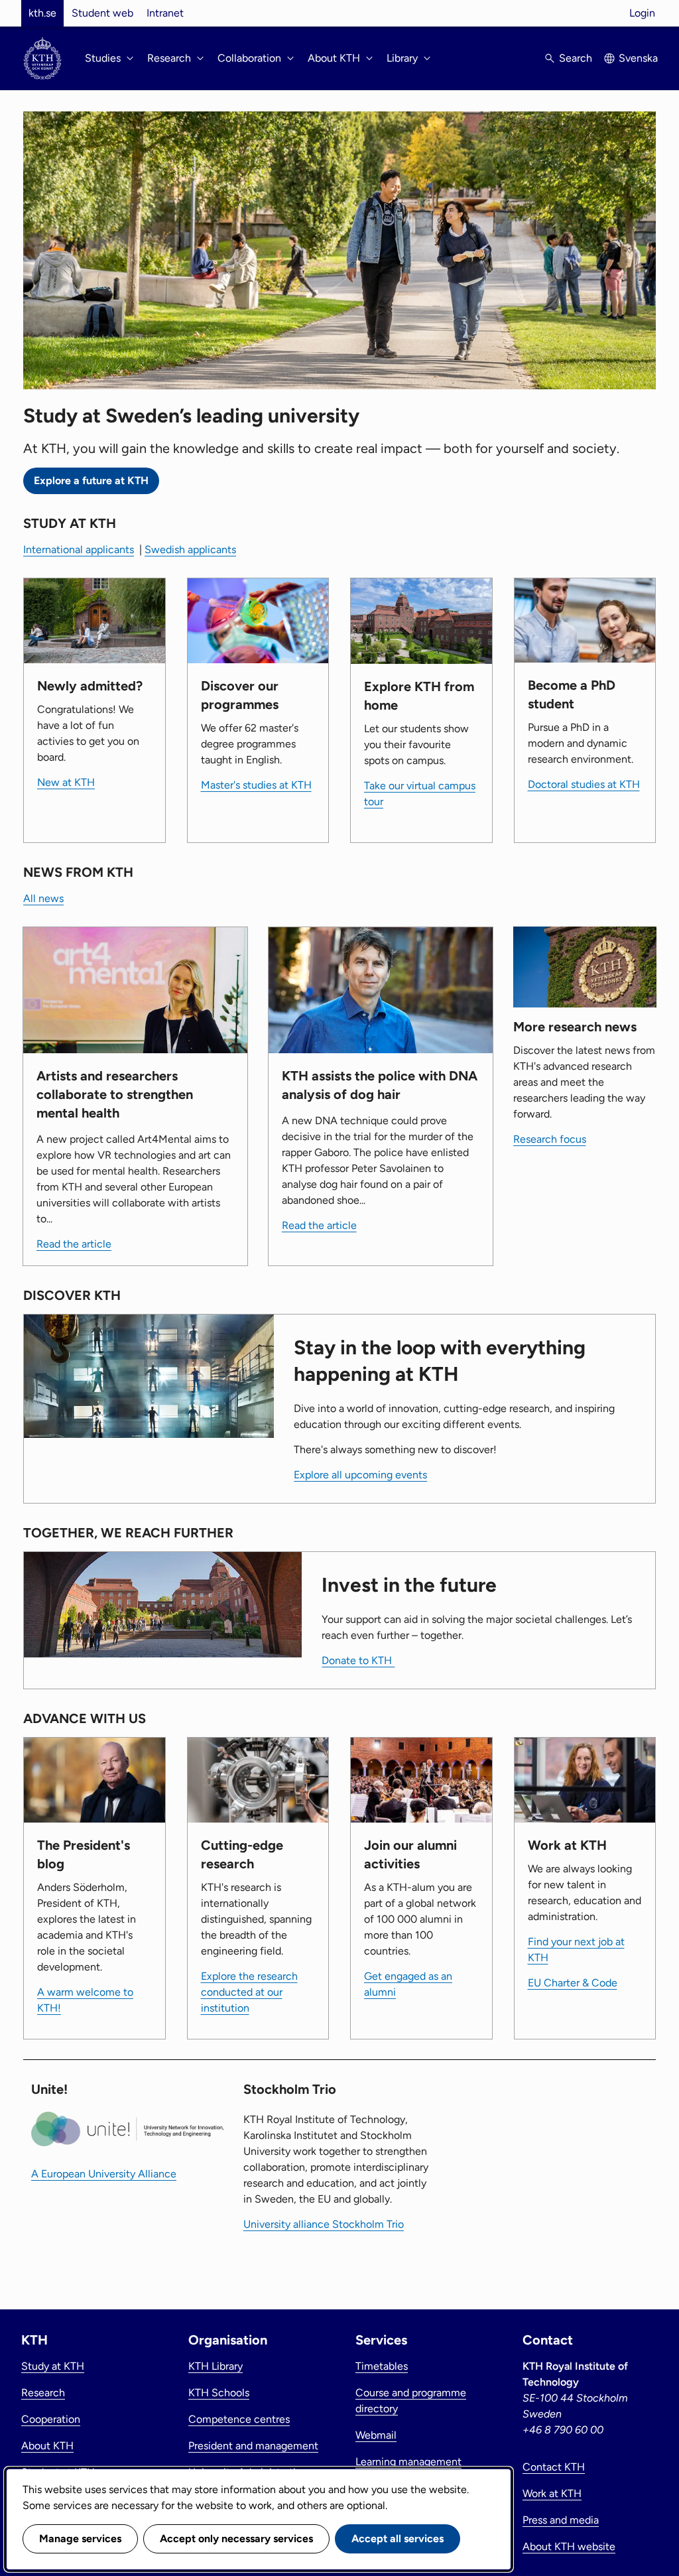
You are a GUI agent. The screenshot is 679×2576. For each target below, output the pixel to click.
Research (43, 2393)
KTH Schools (219, 2393)
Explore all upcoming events (360, 1475)
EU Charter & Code (573, 1983)
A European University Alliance (104, 2174)
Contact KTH (554, 2467)
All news (43, 898)
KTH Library (216, 2366)
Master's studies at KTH (256, 785)
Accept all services (398, 2539)
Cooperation (51, 2419)
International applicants (79, 549)
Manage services (80, 2539)
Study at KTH (53, 2366)
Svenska (638, 58)
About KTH (47, 2446)
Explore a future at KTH (91, 481)
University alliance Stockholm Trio (324, 2224)
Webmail (376, 2435)
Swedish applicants (190, 549)
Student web (102, 13)
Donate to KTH (358, 1660)
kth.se (42, 13)
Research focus (550, 1139)
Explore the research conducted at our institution (249, 1992)
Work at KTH (552, 2493)
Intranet (165, 13)
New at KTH (66, 782)
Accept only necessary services (236, 2539)
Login (642, 13)
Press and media (561, 2520)
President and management (253, 2446)
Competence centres (239, 2419)
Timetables (382, 2366)
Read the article (74, 1244)
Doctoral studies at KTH (584, 784)
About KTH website (569, 2546)
